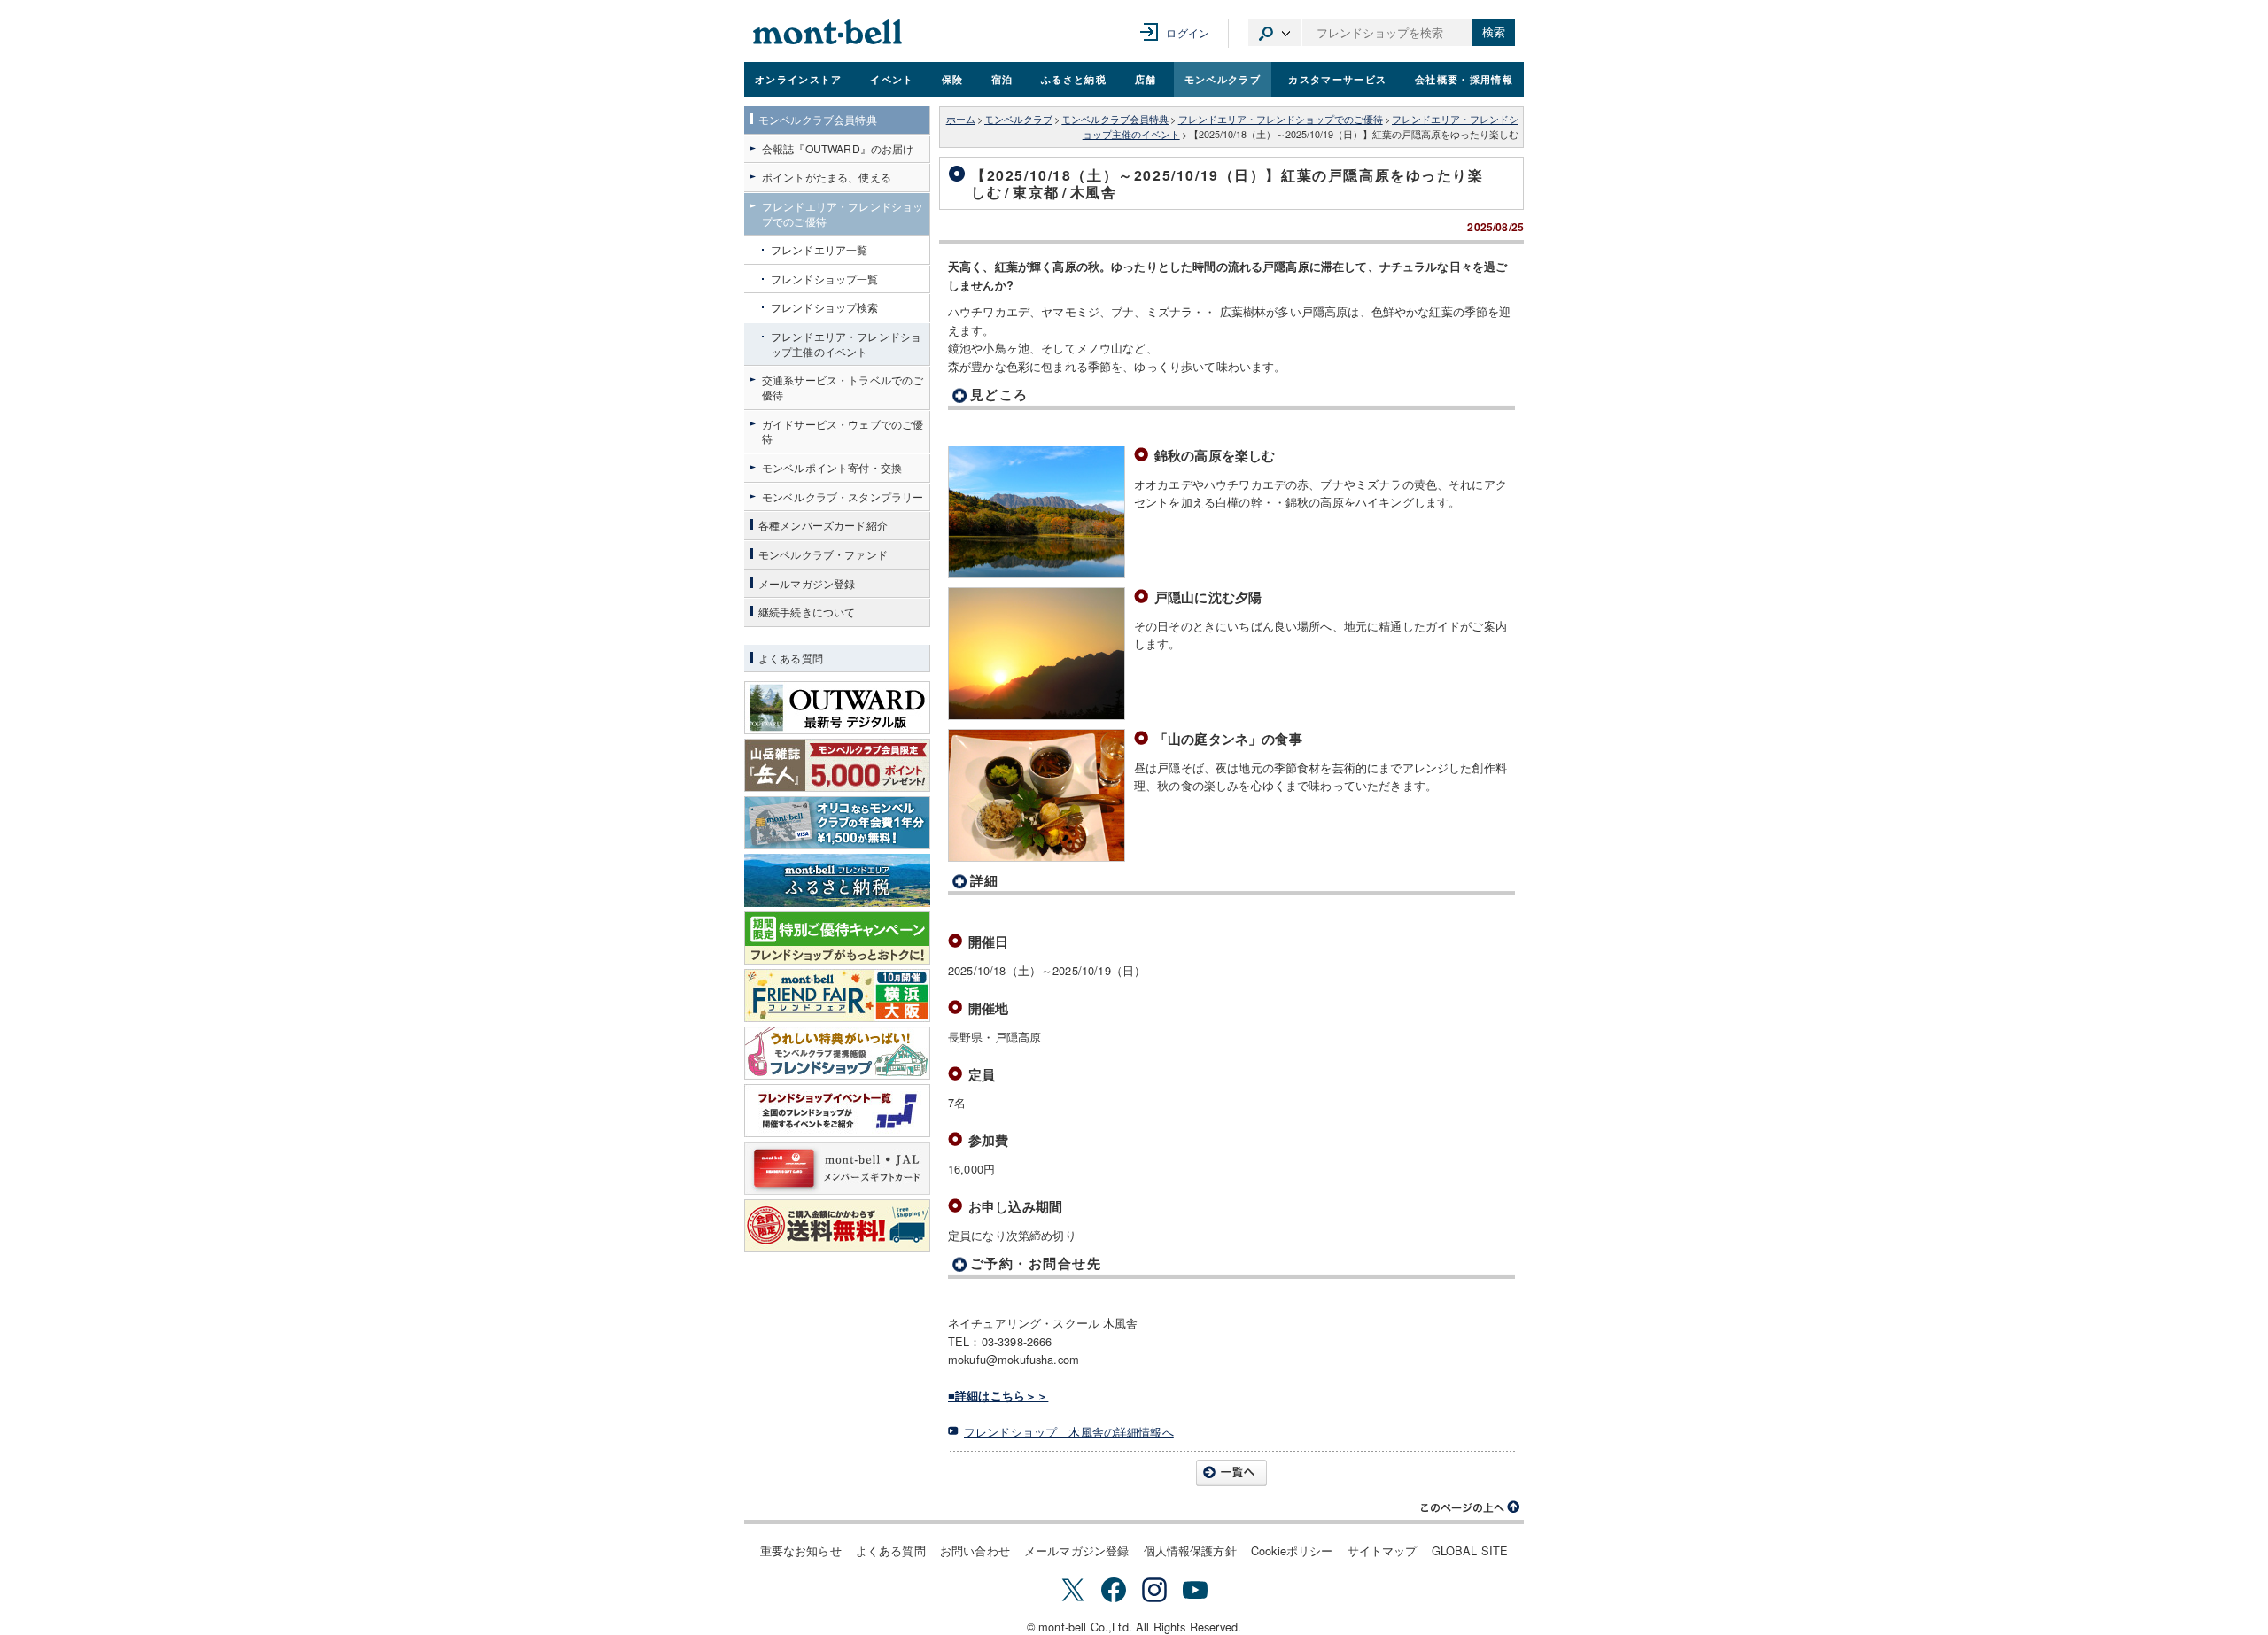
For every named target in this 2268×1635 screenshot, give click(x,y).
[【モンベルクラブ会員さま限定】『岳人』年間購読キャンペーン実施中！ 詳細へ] (837, 765)
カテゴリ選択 (1275, 33)
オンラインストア (799, 79)
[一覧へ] (1231, 1473)
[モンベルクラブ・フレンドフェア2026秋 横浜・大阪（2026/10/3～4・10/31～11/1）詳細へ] (837, 996)
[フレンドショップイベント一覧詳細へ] (837, 1111)
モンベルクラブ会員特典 (1115, 119)
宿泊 (1002, 79)
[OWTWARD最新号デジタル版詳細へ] (837, 708)
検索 (1494, 32)
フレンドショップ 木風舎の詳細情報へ (1069, 1432)
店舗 (1146, 79)
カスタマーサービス (1337, 79)
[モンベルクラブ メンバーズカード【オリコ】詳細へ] (837, 823)
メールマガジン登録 (1076, 1550)
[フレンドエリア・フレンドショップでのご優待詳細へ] (837, 1053)
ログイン (1188, 32)
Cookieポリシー (1292, 1550)
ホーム (961, 119)
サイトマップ (1383, 1550)
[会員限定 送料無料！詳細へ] (837, 1226)
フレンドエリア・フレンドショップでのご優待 (1281, 119)
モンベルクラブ (1223, 79)
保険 (953, 79)
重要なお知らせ (801, 1550)
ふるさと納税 (1074, 79)
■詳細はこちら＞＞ (998, 1396)
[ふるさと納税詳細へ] (837, 880)
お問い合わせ (975, 1550)
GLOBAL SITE (1470, 1550)
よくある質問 (891, 1550)
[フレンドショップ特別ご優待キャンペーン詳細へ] (837, 938)
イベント (892, 79)
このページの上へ (1471, 1507)
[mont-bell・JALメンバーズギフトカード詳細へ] (837, 1168)
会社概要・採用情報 (1464, 79)
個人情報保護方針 (1190, 1550)
